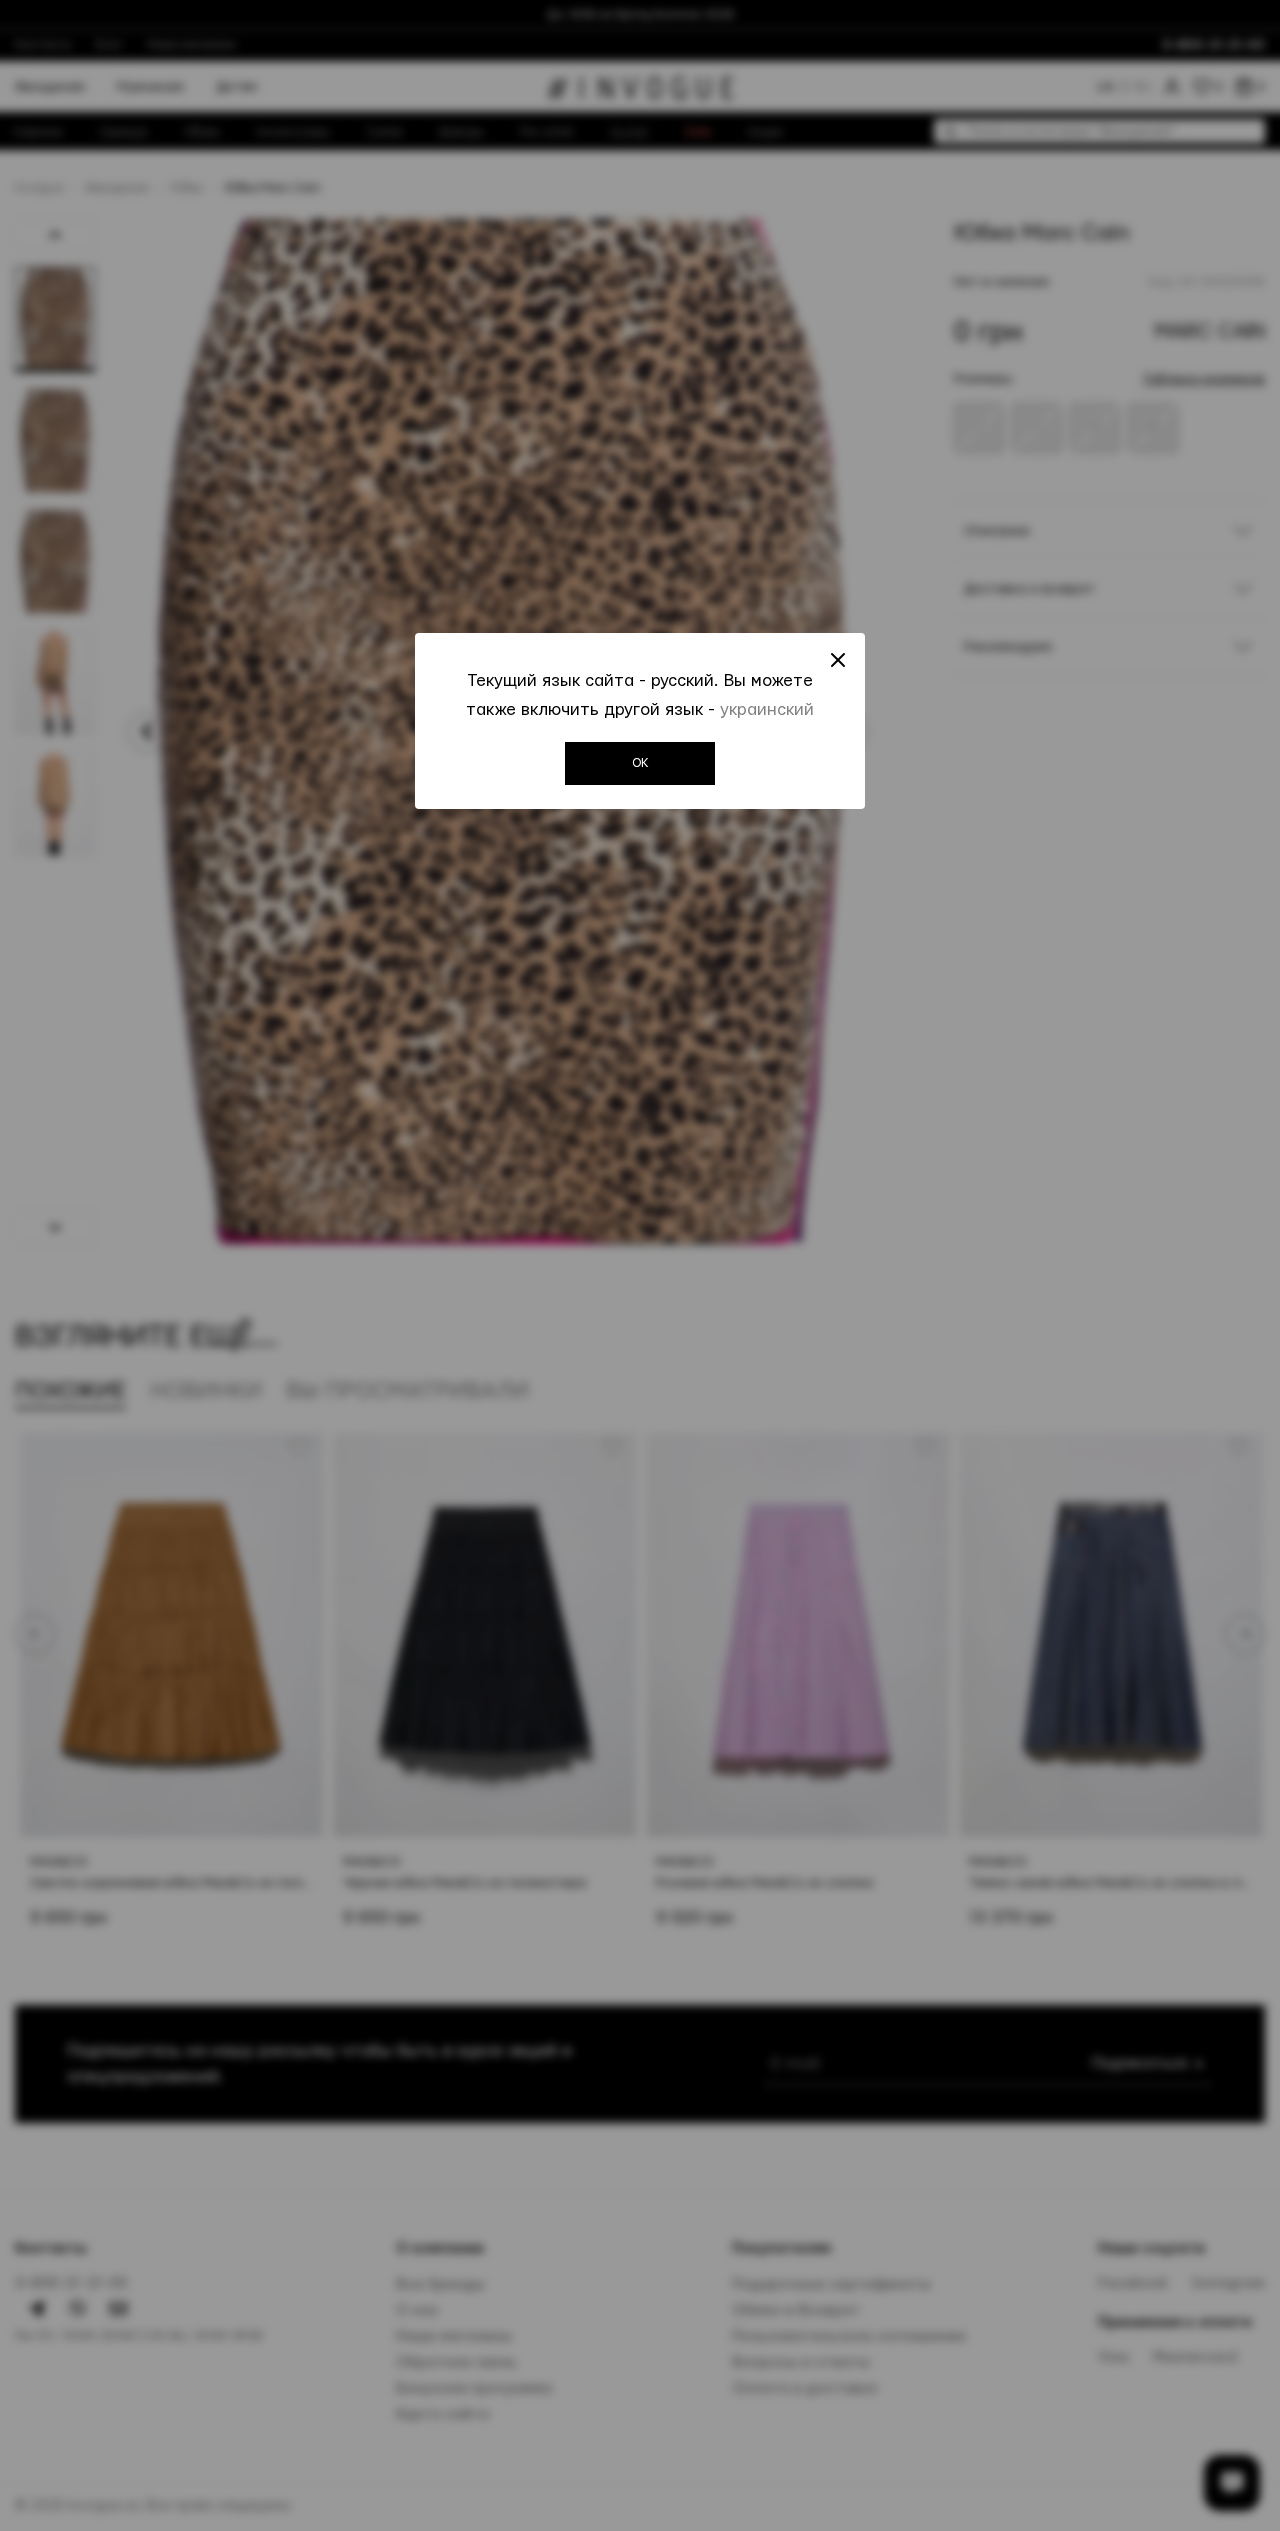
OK (640, 763)
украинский (767, 709)
